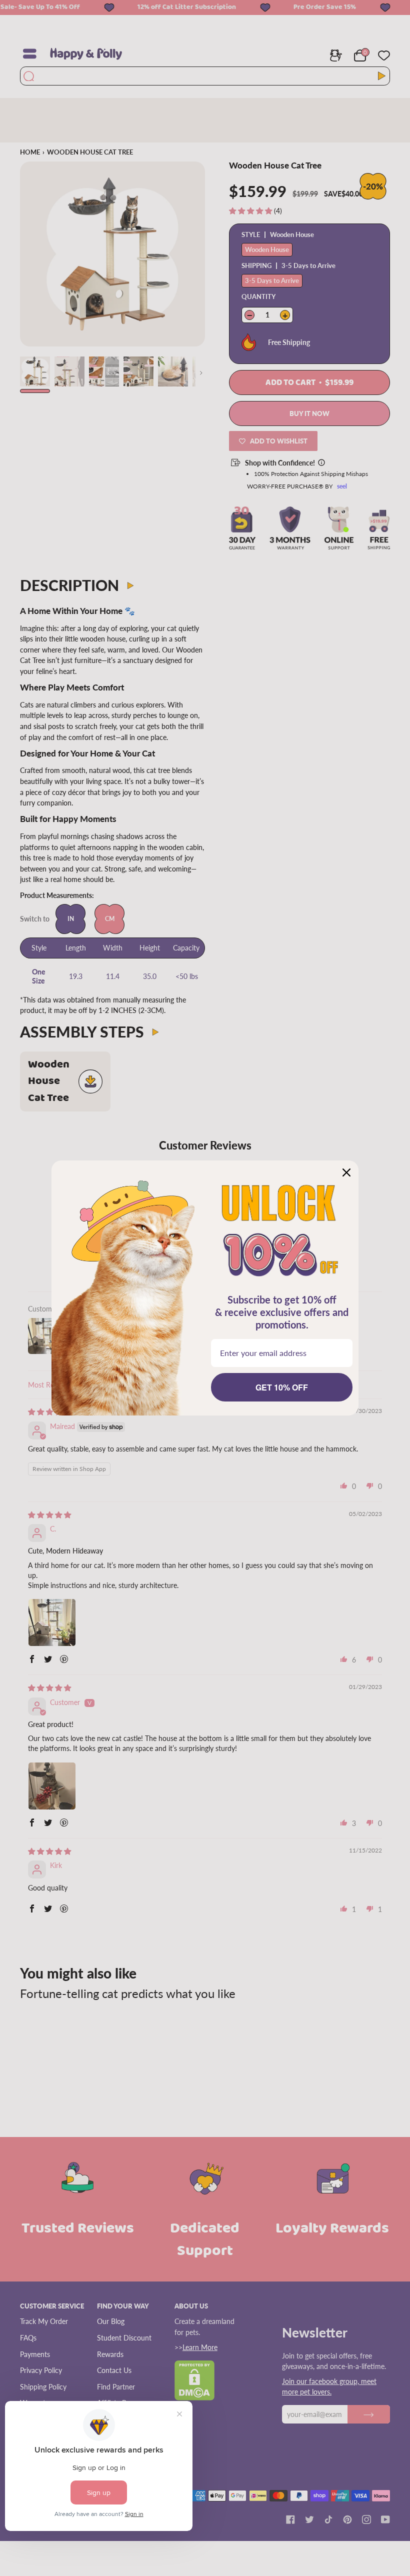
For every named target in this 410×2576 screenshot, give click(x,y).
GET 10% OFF (282, 1387)
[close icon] (346, 1172)
